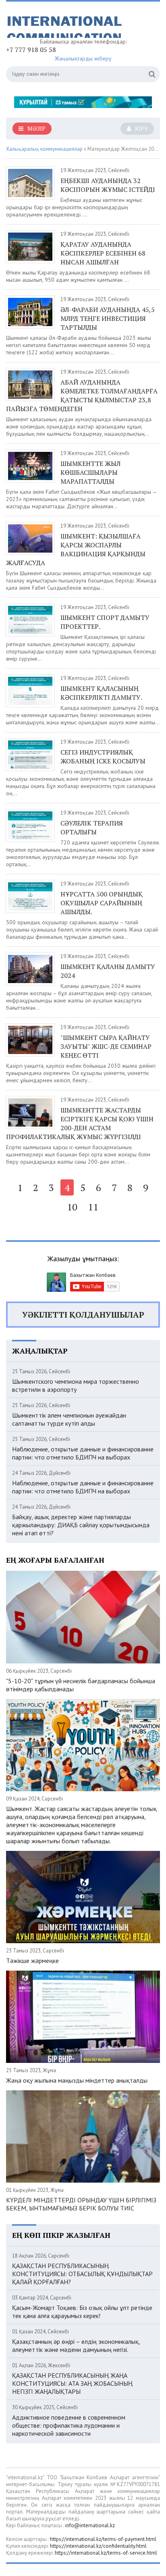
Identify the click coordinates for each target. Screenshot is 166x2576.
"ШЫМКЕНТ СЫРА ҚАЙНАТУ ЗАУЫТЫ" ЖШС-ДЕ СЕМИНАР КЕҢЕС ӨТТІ (106, 1046)
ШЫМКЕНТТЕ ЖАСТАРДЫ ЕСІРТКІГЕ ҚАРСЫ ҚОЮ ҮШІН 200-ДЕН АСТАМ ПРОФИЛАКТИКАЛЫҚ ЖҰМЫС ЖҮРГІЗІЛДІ (80, 1123)
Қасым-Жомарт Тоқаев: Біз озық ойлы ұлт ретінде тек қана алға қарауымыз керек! (82, 2312)
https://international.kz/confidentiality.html (98, 2546)
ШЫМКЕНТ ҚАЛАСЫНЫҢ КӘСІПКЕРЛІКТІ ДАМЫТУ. (101, 693)
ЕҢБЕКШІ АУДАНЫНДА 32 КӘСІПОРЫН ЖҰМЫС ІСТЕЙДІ (108, 185)
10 (72, 1207)
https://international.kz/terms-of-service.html (106, 2553)
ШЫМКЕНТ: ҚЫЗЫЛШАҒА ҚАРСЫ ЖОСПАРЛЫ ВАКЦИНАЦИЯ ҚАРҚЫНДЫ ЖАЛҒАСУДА (76, 549)
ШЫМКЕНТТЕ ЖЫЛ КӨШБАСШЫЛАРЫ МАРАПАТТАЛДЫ (90, 472)
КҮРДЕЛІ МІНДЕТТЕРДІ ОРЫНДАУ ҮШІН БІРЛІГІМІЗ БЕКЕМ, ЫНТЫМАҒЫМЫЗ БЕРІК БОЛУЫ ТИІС (81, 2204)
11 (93, 1207)
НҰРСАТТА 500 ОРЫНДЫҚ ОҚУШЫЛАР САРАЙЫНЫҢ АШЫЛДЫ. (102, 903)
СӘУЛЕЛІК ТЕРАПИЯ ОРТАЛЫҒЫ (92, 827)
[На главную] (66, 23)
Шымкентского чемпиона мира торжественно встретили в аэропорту (76, 1385)
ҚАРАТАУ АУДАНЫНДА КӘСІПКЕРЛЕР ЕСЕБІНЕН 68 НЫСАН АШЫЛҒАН (103, 253)
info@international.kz (90, 2525)
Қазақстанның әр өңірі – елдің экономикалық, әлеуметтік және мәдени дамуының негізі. (76, 2345)
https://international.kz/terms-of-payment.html (103, 2539)
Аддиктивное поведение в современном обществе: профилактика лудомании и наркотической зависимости (69, 2425)
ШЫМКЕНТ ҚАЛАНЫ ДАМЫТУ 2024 (108, 971)
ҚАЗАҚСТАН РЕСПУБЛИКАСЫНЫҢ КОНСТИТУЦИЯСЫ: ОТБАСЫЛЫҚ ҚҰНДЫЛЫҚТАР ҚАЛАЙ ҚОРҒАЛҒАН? (82, 2274)
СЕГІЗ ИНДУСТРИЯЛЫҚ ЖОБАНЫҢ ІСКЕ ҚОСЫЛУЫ (103, 757)
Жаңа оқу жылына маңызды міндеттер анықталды (77, 2080)
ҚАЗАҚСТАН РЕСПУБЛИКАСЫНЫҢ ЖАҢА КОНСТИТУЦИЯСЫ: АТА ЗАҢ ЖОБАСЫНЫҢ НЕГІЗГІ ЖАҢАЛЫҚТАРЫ (72, 2383)
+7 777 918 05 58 (31, 50)
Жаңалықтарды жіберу (83, 58)
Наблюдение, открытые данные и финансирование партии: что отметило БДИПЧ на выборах (83, 1453)
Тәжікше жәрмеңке (32, 1961)
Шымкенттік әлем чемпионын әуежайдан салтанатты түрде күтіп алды (69, 1419)
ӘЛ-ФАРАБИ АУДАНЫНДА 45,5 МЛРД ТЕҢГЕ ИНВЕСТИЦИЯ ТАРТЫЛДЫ (108, 318)
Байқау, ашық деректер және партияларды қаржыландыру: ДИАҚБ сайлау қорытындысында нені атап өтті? (81, 1525)
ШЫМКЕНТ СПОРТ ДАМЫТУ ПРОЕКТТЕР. (105, 622)
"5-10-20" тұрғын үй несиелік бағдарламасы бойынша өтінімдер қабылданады (81, 1685)
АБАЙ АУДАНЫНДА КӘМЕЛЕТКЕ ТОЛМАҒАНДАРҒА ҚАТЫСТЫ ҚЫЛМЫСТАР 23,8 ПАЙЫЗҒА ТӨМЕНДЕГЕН (82, 395)
